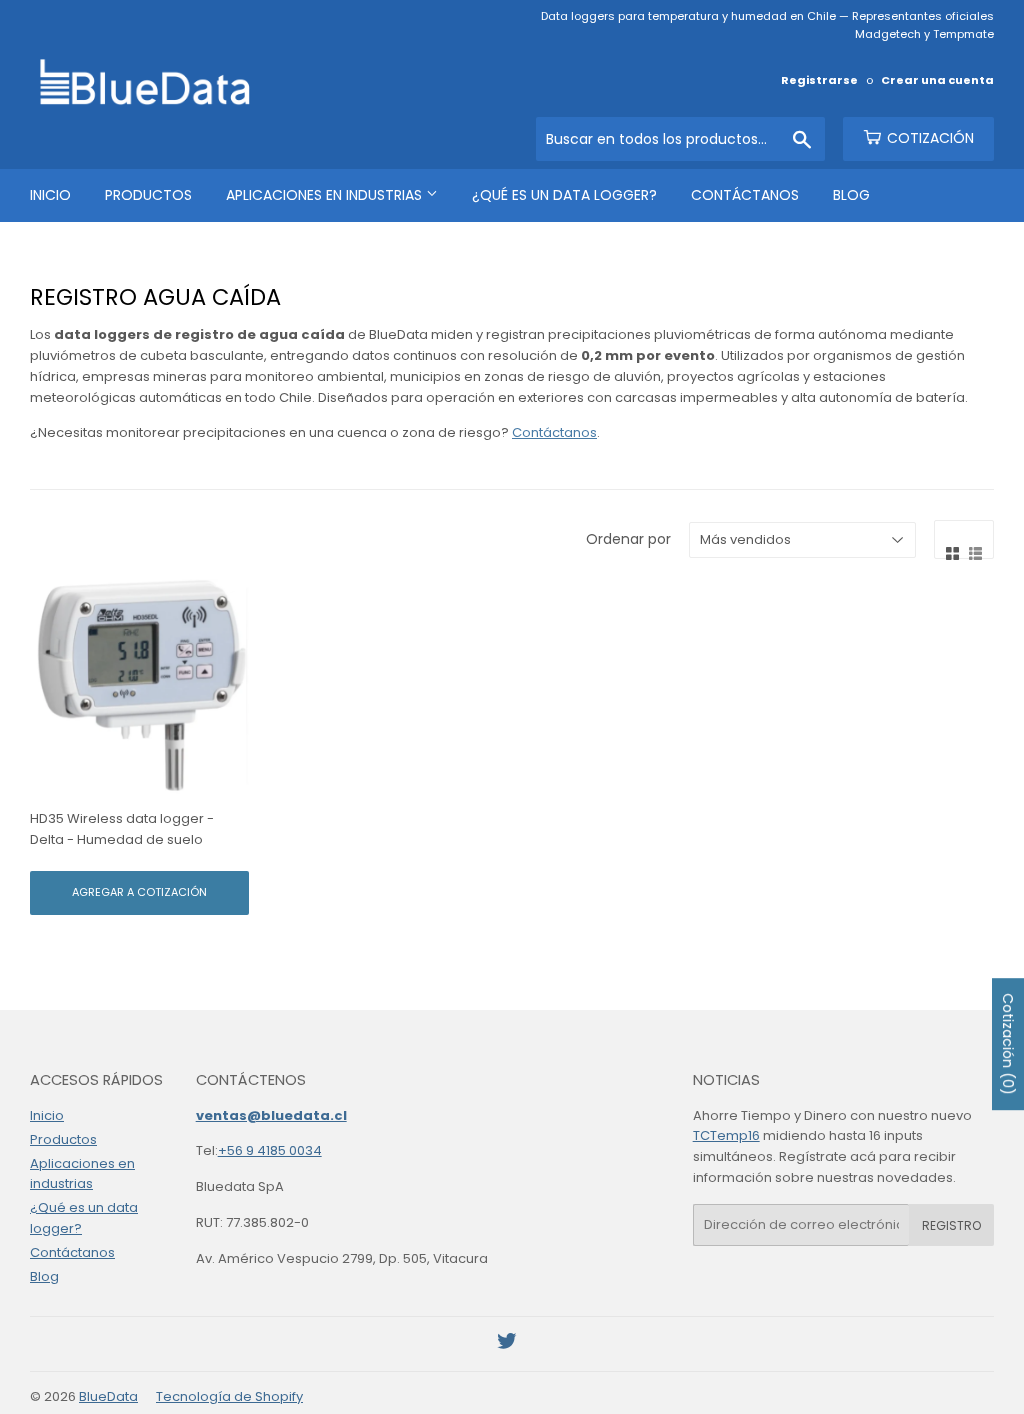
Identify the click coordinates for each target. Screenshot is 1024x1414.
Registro (951, 1225)
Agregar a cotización (139, 892)
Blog (851, 195)
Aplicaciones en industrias (326, 195)
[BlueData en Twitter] (507, 1344)
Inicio (50, 195)
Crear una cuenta (937, 80)
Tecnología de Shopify (229, 1396)
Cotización (928, 138)
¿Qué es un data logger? (564, 195)
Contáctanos (745, 195)
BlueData (108, 1396)
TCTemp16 (726, 1135)
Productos (148, 195)
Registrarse (819, 80)
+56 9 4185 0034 (270, 1150)
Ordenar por (628, 539)
